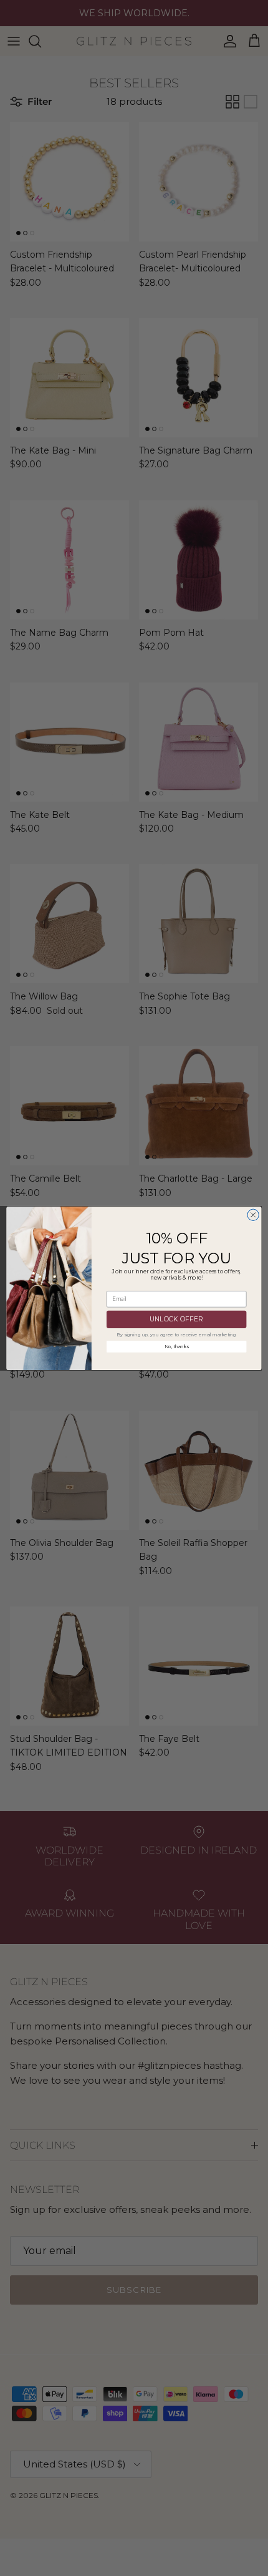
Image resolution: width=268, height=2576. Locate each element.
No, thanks (177, 1346)
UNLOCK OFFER (176, 1319)
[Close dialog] (253, 1215)
